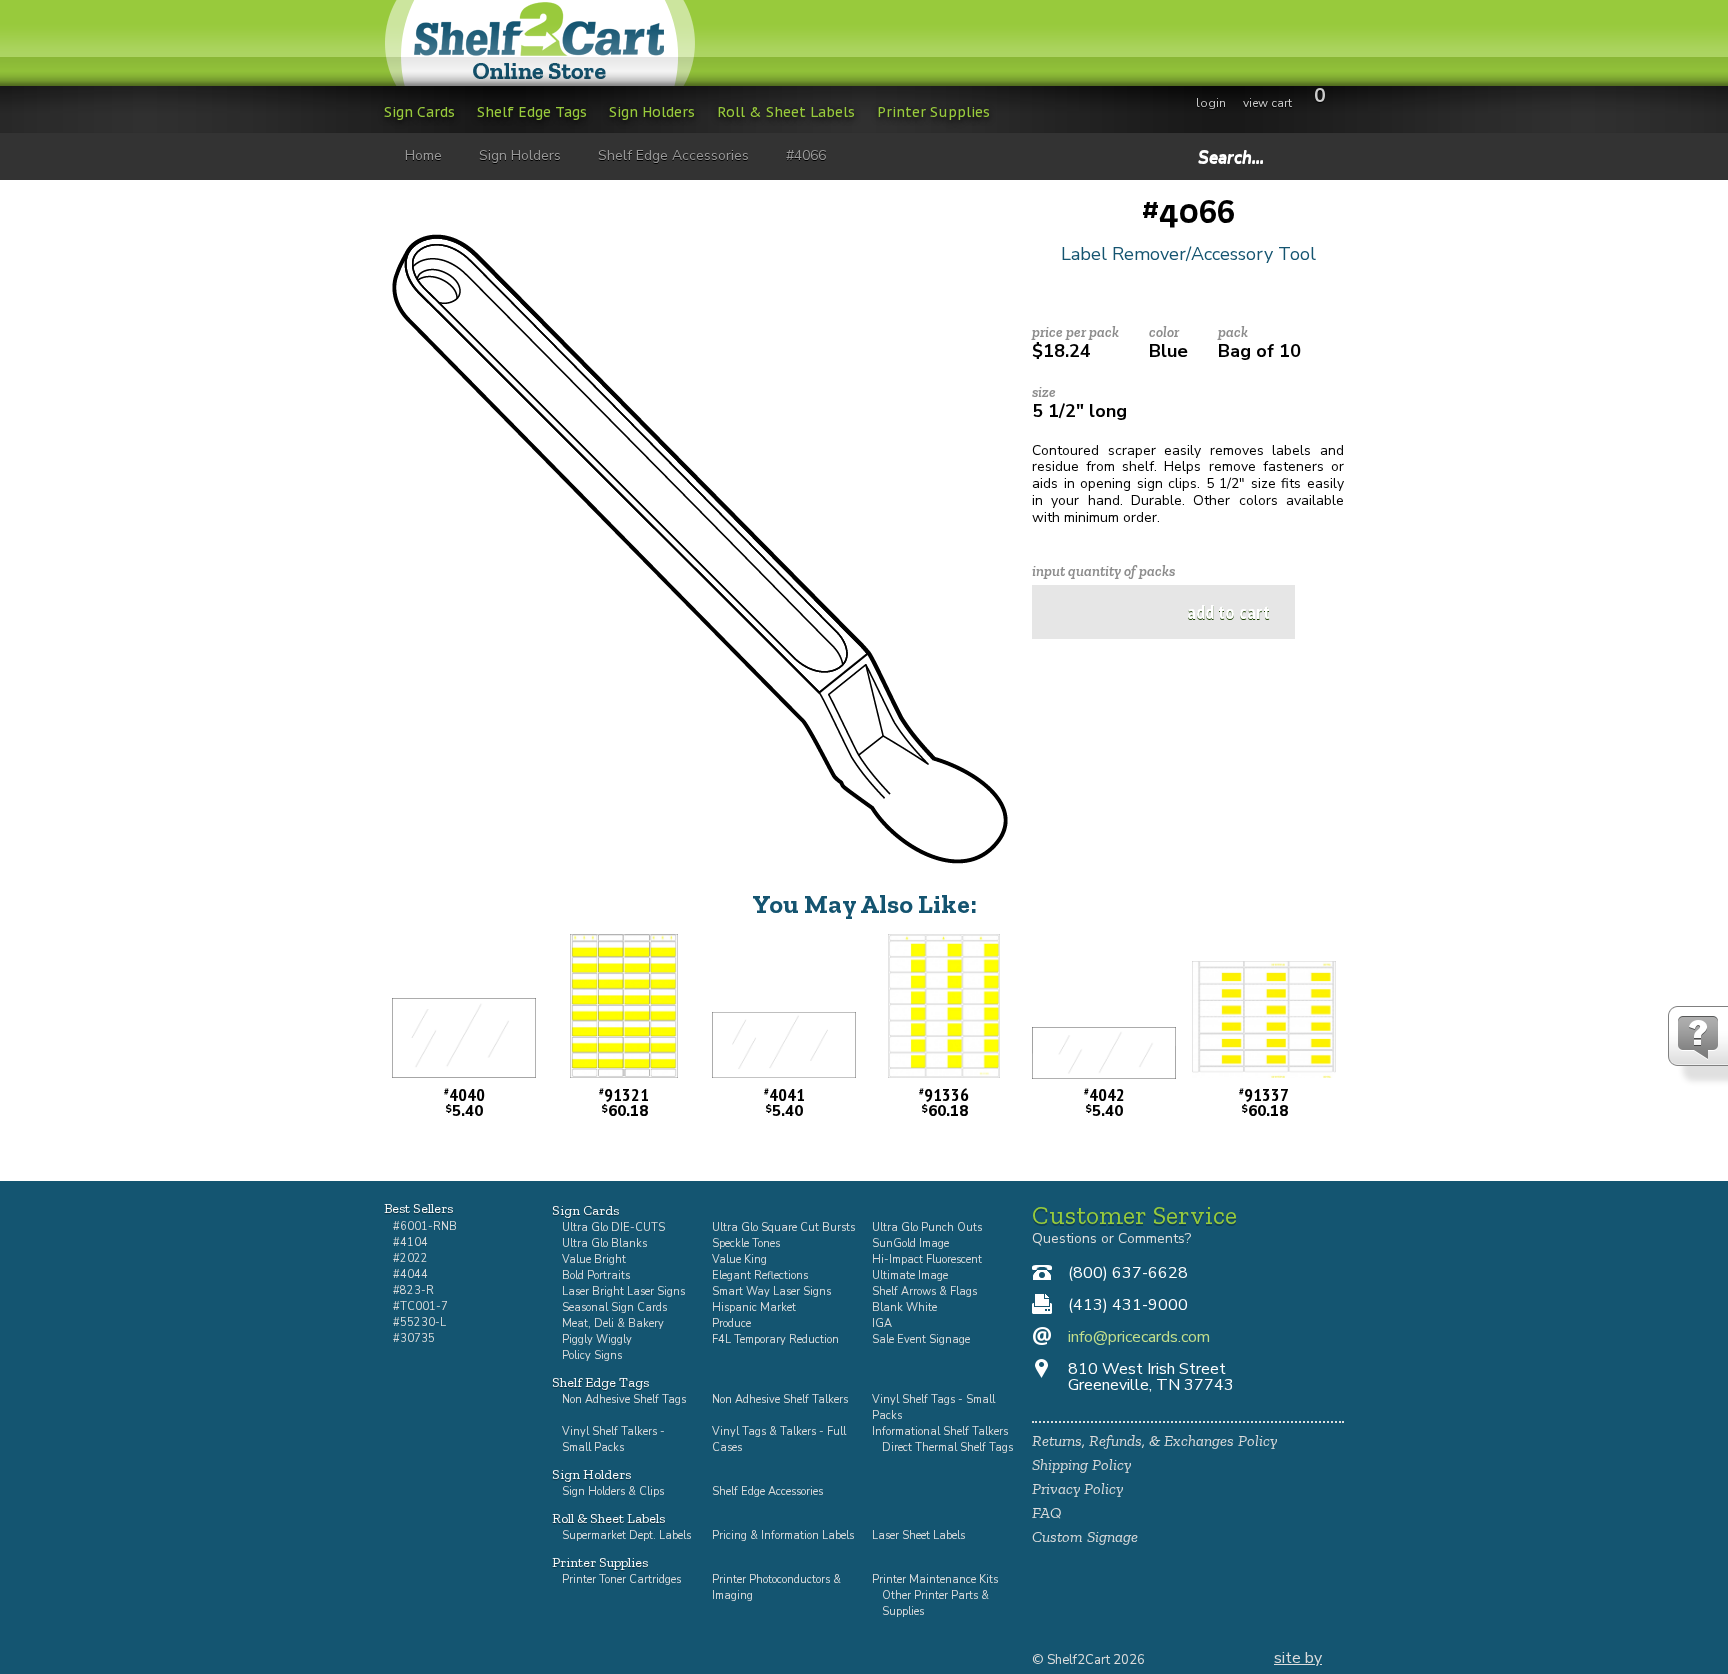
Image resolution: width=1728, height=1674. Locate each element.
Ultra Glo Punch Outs (927, 1227)
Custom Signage (1085, 1536)
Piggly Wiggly (597, 1339)
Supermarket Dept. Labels (626, 1535)
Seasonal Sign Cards (614, 1307)
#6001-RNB (425, 1226)
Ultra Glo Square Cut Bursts (783, 1227)
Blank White (904, 1307)
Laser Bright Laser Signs (623, 1291)
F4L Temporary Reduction (775, 1339)
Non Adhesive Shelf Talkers (780, 1399)
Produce (731, 1323)
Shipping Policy (1081, 1464)
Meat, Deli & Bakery (613, 1323)
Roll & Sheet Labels (786, 112)
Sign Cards (419, 112)
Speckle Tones (746, 1243)
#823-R (413, 1290)
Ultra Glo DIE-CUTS (613, 1227)
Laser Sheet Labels (918, 1535)
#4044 (410, 1274)
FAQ (1047, 1512)
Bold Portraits (596, 1275)
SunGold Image (910, 1243)
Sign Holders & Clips (613, 1491)
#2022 (410, 1258)
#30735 (414, 1338)
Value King (739, 1259)
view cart (1267, 103)
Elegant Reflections (760, 1275)
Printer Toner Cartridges (621, 1579)
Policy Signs (592, 1355)
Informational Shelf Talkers (940, 1431)
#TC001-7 (420, 1306)
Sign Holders (652, 112)
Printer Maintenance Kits (935, 1579)
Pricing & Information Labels (783, 1535)
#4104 (410, 1242)
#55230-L (419, 1322)
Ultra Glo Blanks (604, 1243)
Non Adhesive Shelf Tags (624, 1399)
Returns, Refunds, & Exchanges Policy (1154, 1440)
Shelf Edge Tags (532, 112)
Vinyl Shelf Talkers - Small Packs (613, 1439)
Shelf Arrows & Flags (924, 1291)
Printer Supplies (933, 112)
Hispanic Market (754, 1307)
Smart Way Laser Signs (771, 1291)
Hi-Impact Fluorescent (927, 1259)
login (1211, 103)
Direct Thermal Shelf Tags (947, 1447)
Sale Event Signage (921, 1339)
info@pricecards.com (1139, 1337)
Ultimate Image (910, 1275)
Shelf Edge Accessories (767, 1491)
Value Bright (594, 1259)
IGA (882, 1323)
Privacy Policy (1077, 1488)
